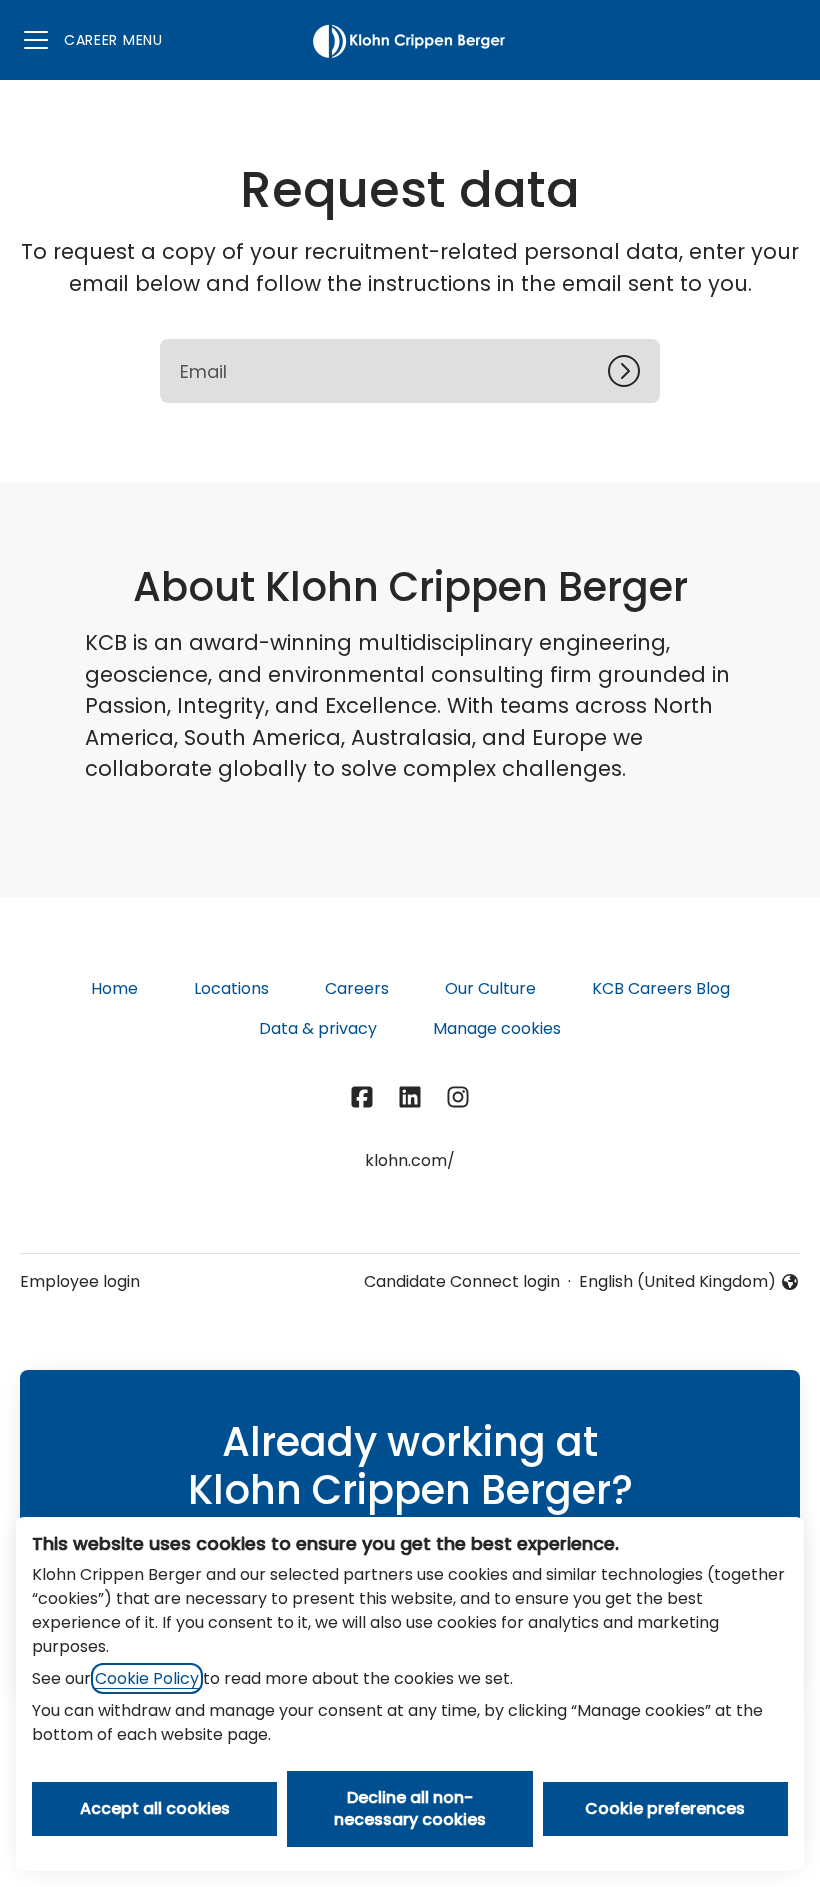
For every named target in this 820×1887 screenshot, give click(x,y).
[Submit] (634, 371)
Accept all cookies (155, 1808)
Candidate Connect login (462, 1281)
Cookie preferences (665, 1808)
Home (114, 988)
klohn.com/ (410, 1160)
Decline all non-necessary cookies (410, 1808)
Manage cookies (497, 1028)
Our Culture (490, 988)
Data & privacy (318, 1028)
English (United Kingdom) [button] (677, 1282)
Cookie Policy (147, 1678)
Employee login (80, 1281)
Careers (357, 988)
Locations (231, 988)
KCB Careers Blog (661, 988)
